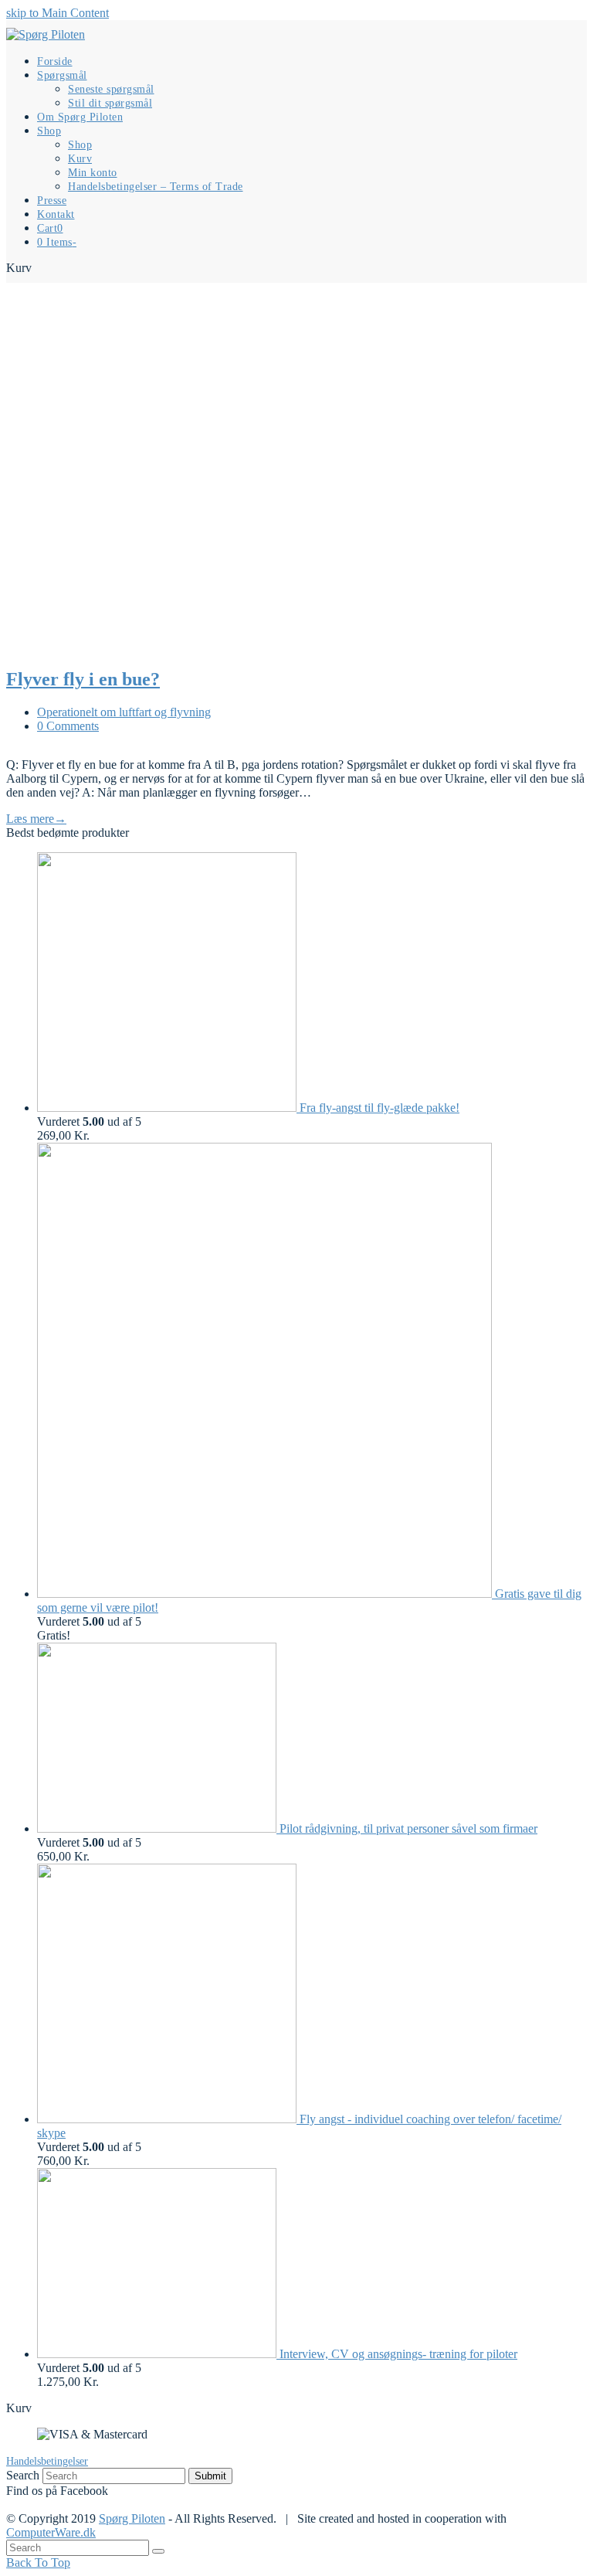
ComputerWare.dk (51, 2532)
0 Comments (68, 726)
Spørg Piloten (132, 2518)
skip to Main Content (58, 13)
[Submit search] (158, 2551)
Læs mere (36, 819)
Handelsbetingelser (47, 2461)
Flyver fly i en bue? (83, 679)
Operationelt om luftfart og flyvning (124, 712)
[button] (50, 228)
